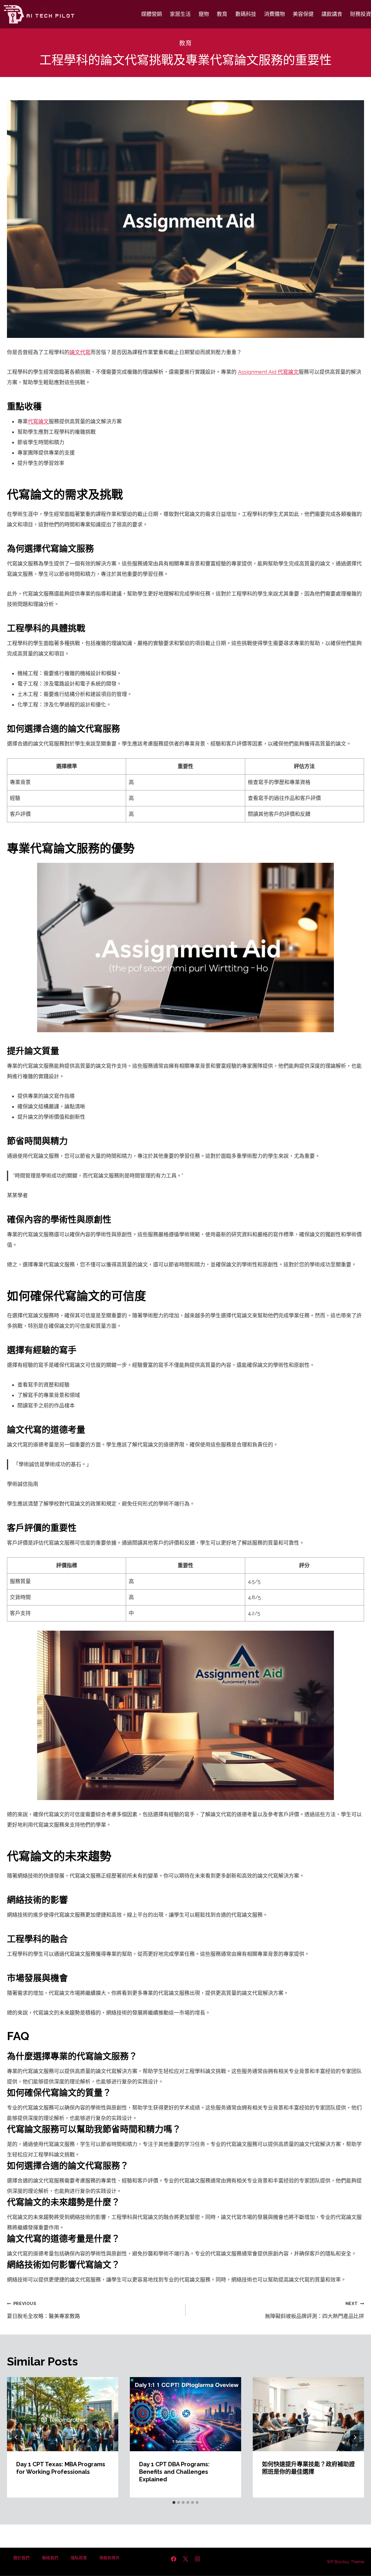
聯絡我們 (50, 2558)
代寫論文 (38, 421)
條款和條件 (110, 2558)
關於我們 (21, 2558)
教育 (222, 14)
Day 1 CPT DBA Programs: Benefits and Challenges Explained (174, 2472)
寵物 (204, 14)
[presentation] (63, 2414)
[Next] (355, 2437)
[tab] (174, 2502)
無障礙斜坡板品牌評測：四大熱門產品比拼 (314, 2310)
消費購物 (274, 14)
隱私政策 (79, 2558)
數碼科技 (246, 14)
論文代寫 (80, 352)
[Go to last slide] (16, 2437)
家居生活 (180, 14)
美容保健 (303, 14)
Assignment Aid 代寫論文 (268, 372)
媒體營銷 (152, 14)
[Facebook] (174, 2559)
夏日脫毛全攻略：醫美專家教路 (43, 2310)
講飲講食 (332, 14)
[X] (185, 2559)
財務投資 (361, 14)
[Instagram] (197, 2559)
